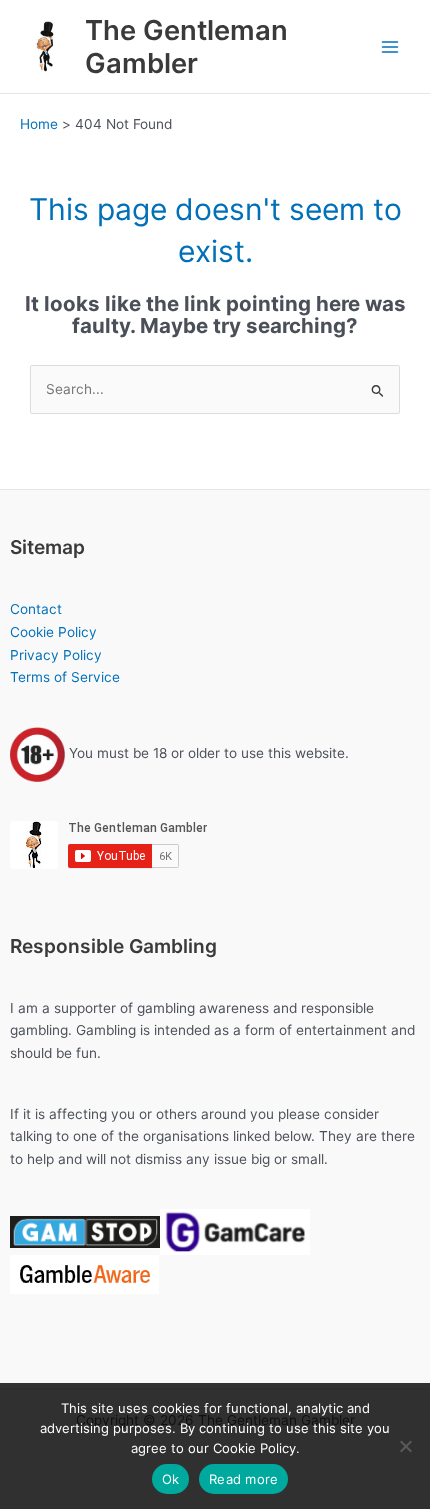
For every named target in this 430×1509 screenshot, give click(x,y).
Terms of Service (65, 677)
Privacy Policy (56, 655)
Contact (36, 609)
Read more (243, 1479)
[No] (405, 1446)
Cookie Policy (53, 632)
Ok (171, 1479)
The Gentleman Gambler (186, 46)
